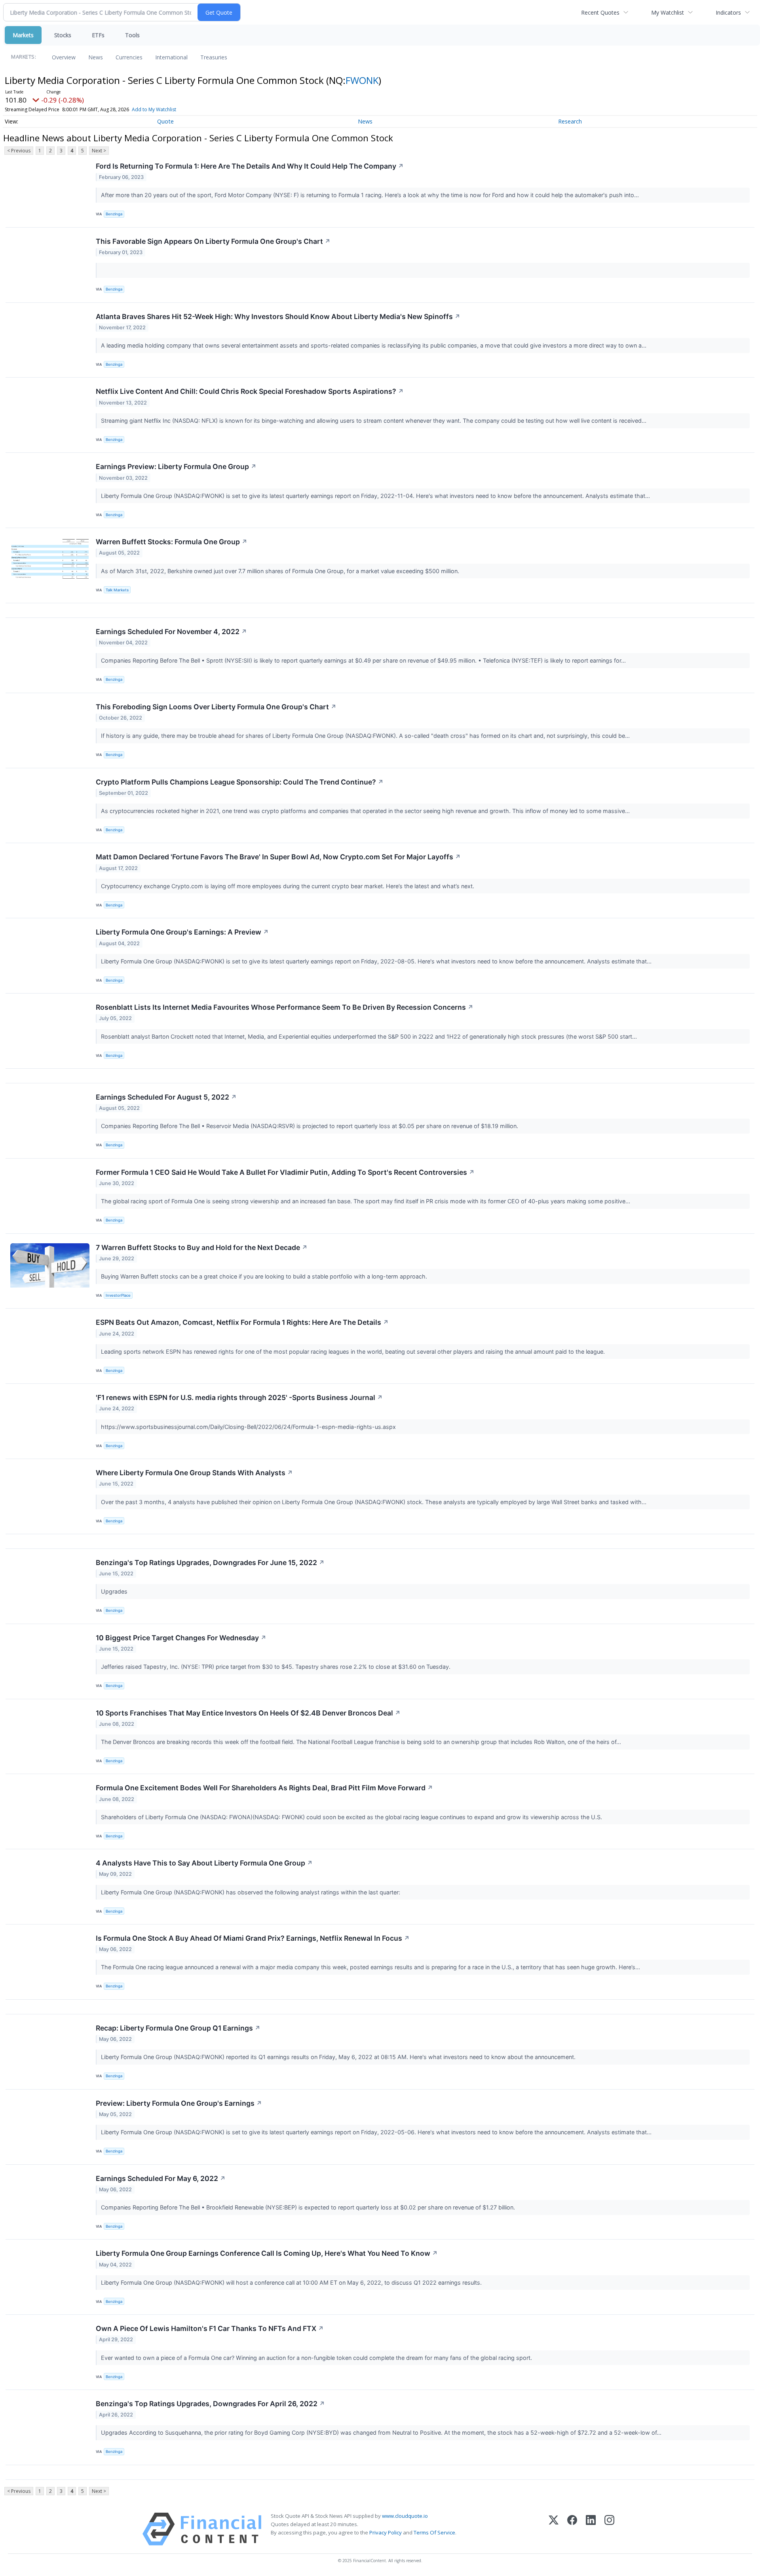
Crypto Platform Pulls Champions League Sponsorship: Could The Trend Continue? (240, 782)
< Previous (19, 151)
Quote (165, 121)
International (171, 57)
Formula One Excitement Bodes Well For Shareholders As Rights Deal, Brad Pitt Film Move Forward (264, 1788)
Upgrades (115, 1591)
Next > (99, 151)
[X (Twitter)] (554, 2529)
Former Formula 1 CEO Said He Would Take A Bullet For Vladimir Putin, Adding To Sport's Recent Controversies (285, 1172)
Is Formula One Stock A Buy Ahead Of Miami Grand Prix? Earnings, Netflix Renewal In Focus (253, 1938)
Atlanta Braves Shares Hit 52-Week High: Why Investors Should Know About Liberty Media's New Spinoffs (278, 316)
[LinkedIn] (591, 2529)
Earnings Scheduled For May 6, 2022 (161, 2178)
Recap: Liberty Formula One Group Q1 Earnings (178, 2028)
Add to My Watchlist (154, 109)
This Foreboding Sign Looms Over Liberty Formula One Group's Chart (216, 707)
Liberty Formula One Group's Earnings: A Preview (182, 932)
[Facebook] (572, 2529)
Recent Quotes (600, 12)
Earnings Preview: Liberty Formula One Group (176, 466)
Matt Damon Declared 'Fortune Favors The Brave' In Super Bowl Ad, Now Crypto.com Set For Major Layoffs (278, 857)
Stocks (63, 35)
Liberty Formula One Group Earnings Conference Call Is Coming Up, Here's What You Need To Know (267, 2253)
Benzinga (114, 214)
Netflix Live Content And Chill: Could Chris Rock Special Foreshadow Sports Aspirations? (250, 391)
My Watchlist (668, 12)
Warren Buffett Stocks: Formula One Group (172, 542)
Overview (64, 57)
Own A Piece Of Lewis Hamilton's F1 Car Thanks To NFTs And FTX (210, 2328)
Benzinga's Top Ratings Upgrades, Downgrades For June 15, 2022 (210, 1563)
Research (570, 121)
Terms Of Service (434, 2532)
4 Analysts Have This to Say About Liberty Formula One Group (204, 1863)
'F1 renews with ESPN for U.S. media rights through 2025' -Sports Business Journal (239, 1397)
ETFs (98, 35)
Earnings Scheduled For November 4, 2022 (171, 632)
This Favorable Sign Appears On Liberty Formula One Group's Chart (213, 241)
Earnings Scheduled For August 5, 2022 (166, 1097)
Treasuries (214, 57)
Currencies (129, 57)
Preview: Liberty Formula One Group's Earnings (179, 2103)
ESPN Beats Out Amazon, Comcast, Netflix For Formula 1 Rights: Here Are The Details (242, 1322)
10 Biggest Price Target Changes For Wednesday (181, 1638)
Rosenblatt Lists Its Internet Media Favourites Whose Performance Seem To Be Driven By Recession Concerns (285, 1007)
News (96, 57)
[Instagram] (609, 2529)
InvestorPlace (118, 1295)
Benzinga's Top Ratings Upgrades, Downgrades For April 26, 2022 (210, 2404)
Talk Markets (117, 590)
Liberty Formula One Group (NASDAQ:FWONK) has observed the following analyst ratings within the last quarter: (251, 1892)
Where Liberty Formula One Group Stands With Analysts (194, 1473)
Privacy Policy (386, 2532)
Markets (23, 35)
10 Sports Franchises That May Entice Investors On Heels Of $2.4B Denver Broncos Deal (248, 1713)
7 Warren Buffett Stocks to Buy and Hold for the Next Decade (202, 1247)
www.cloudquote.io (405, 2516)
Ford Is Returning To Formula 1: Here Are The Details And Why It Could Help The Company (250, 166)
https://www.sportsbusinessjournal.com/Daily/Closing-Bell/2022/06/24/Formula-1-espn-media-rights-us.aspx (249, 1427)
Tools (132, 35)
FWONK (362, 80)
